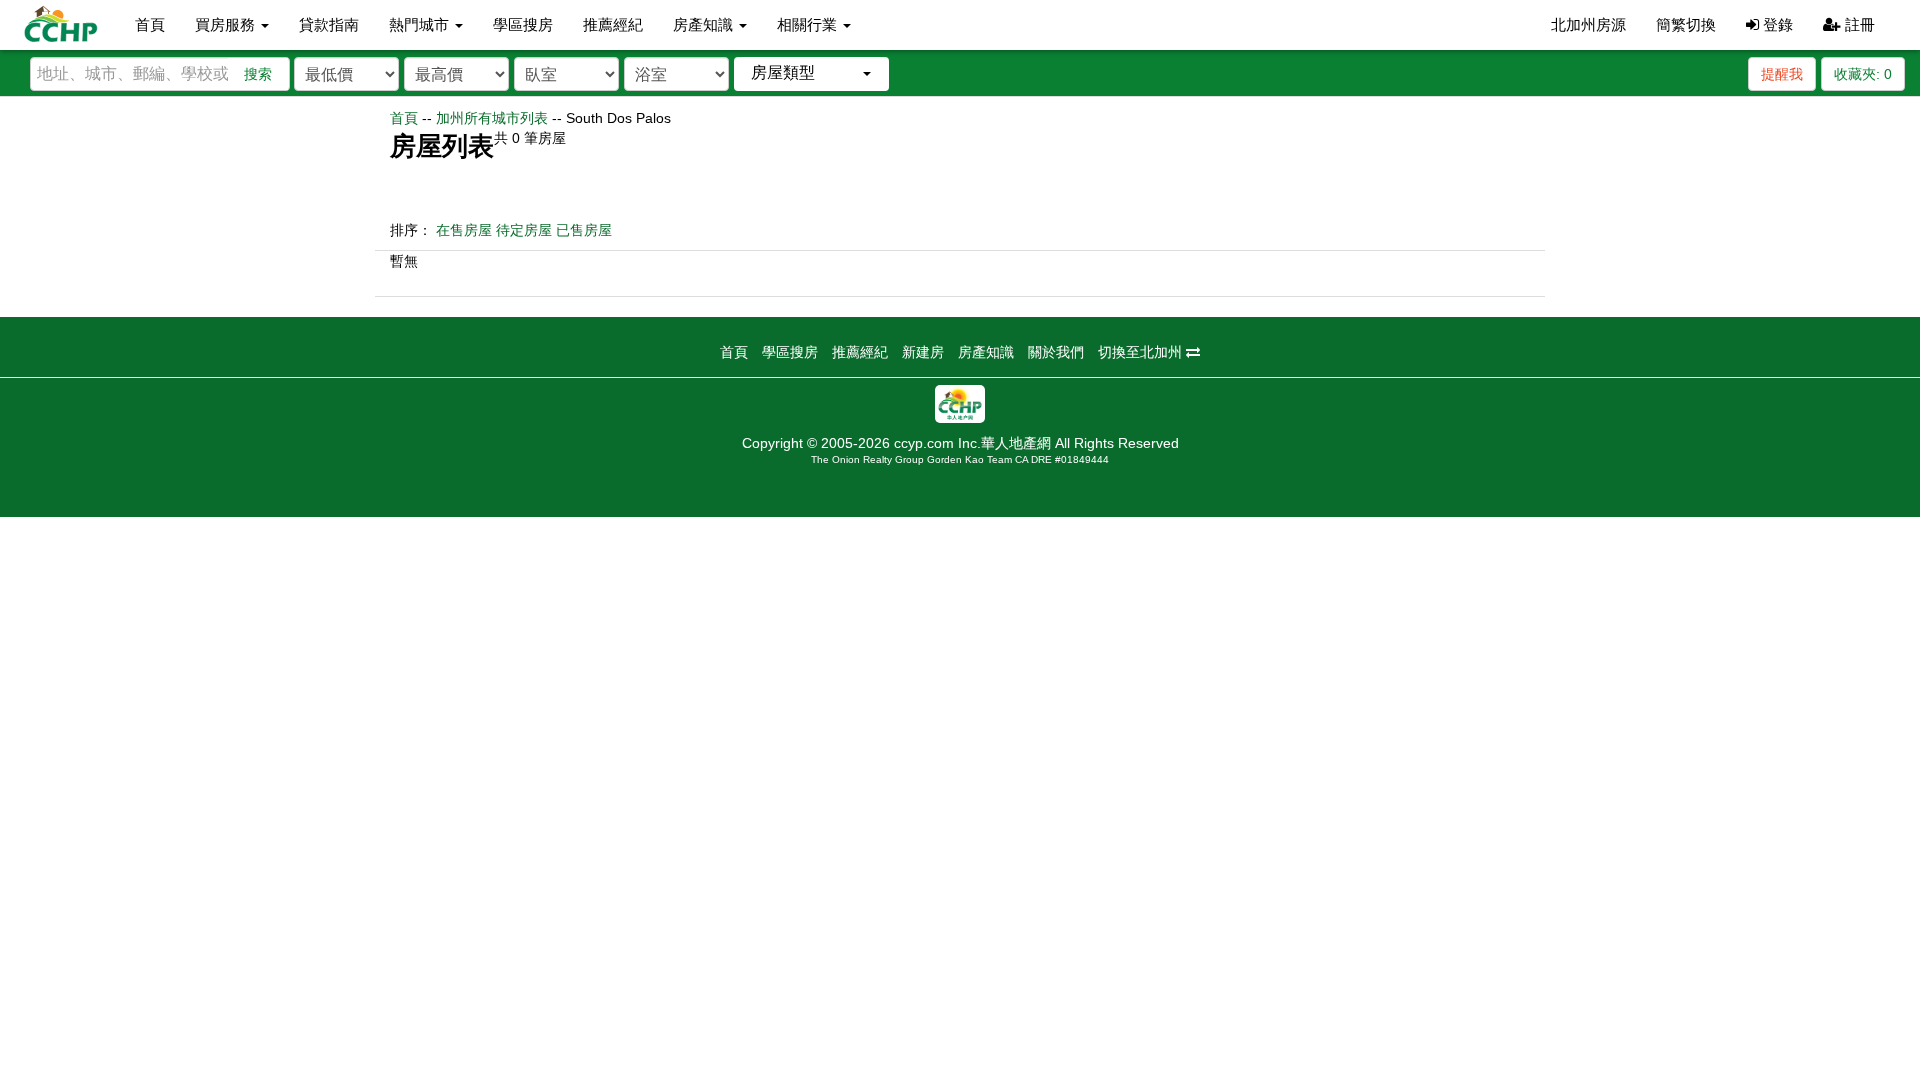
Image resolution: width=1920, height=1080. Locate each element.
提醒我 (1782, 74)
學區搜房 (523, 24)
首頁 (150, 24)
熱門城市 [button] (421, 24)
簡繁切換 (1686, 24)
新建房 (923, 352)
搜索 (258, 74)
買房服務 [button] (227, 24)
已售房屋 (584, 230)
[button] (811, 73)
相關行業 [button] (809, 24)
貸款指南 (329, 24)
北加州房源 (1588, 24)
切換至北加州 (1142, 352)
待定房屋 (524, 230)
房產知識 (986, 352)
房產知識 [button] (705, 24)
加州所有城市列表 (492, 118)
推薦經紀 (613, 24)
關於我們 (1056, 352)
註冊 (1858, 24)
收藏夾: (1863, 74)
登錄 (1776, 24)
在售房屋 (464, 230)
